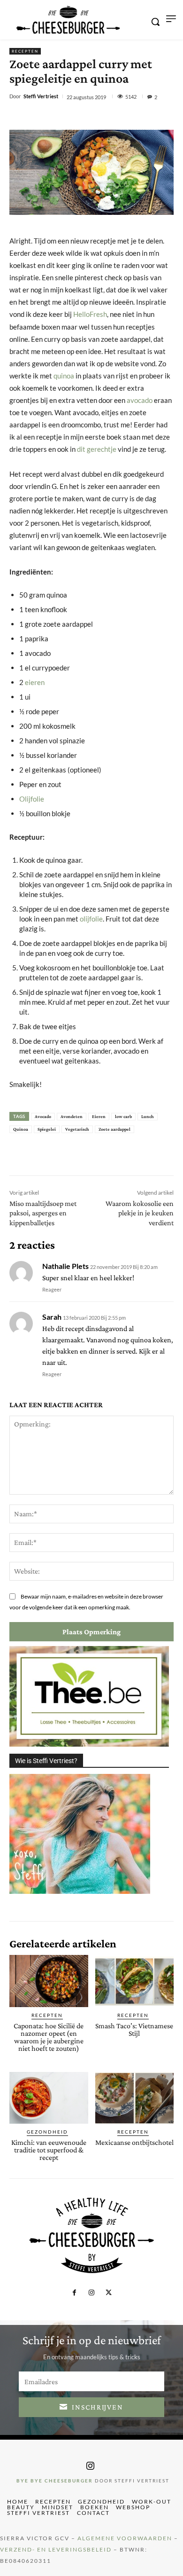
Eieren (99, 1116)
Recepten (25, 51)
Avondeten (72, 1116)
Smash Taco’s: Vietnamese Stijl (134, 2029)
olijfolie (91, 919)
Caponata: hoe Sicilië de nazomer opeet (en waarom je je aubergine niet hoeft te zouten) (49, 2037)
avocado (140, 400)
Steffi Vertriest (41, 96)
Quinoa (21, 1129)
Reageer (52, 1289)
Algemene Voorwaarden (125, 2538)
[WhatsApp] (113, 117)
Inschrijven (98, 2407)
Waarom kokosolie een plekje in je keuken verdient (140, 1213)
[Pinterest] (91, 117)
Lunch (148, 1116)
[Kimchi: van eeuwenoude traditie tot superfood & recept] (49, 2098)
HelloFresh (90, 314)
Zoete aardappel (114, 1129)
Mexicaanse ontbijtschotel (134, 2142)
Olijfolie (32, 799)
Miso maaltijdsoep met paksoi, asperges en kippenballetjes (43, 1213)
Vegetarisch (77, 1129)
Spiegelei (47, 1129)
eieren (35, 682)
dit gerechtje (97, 449)
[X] (70, 117)
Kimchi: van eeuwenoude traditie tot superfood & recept (49, 2150)
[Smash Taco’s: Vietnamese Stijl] (135, 1981)
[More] (157, 117)
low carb (123, 1116)
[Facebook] (48, 117)
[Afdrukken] (135, 117)
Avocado (43, 1116)
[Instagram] (91, 2293)
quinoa (64, 376)
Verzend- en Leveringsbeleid (56, 2549)
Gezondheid (47, 2132)
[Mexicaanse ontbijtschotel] (135, 2098)
